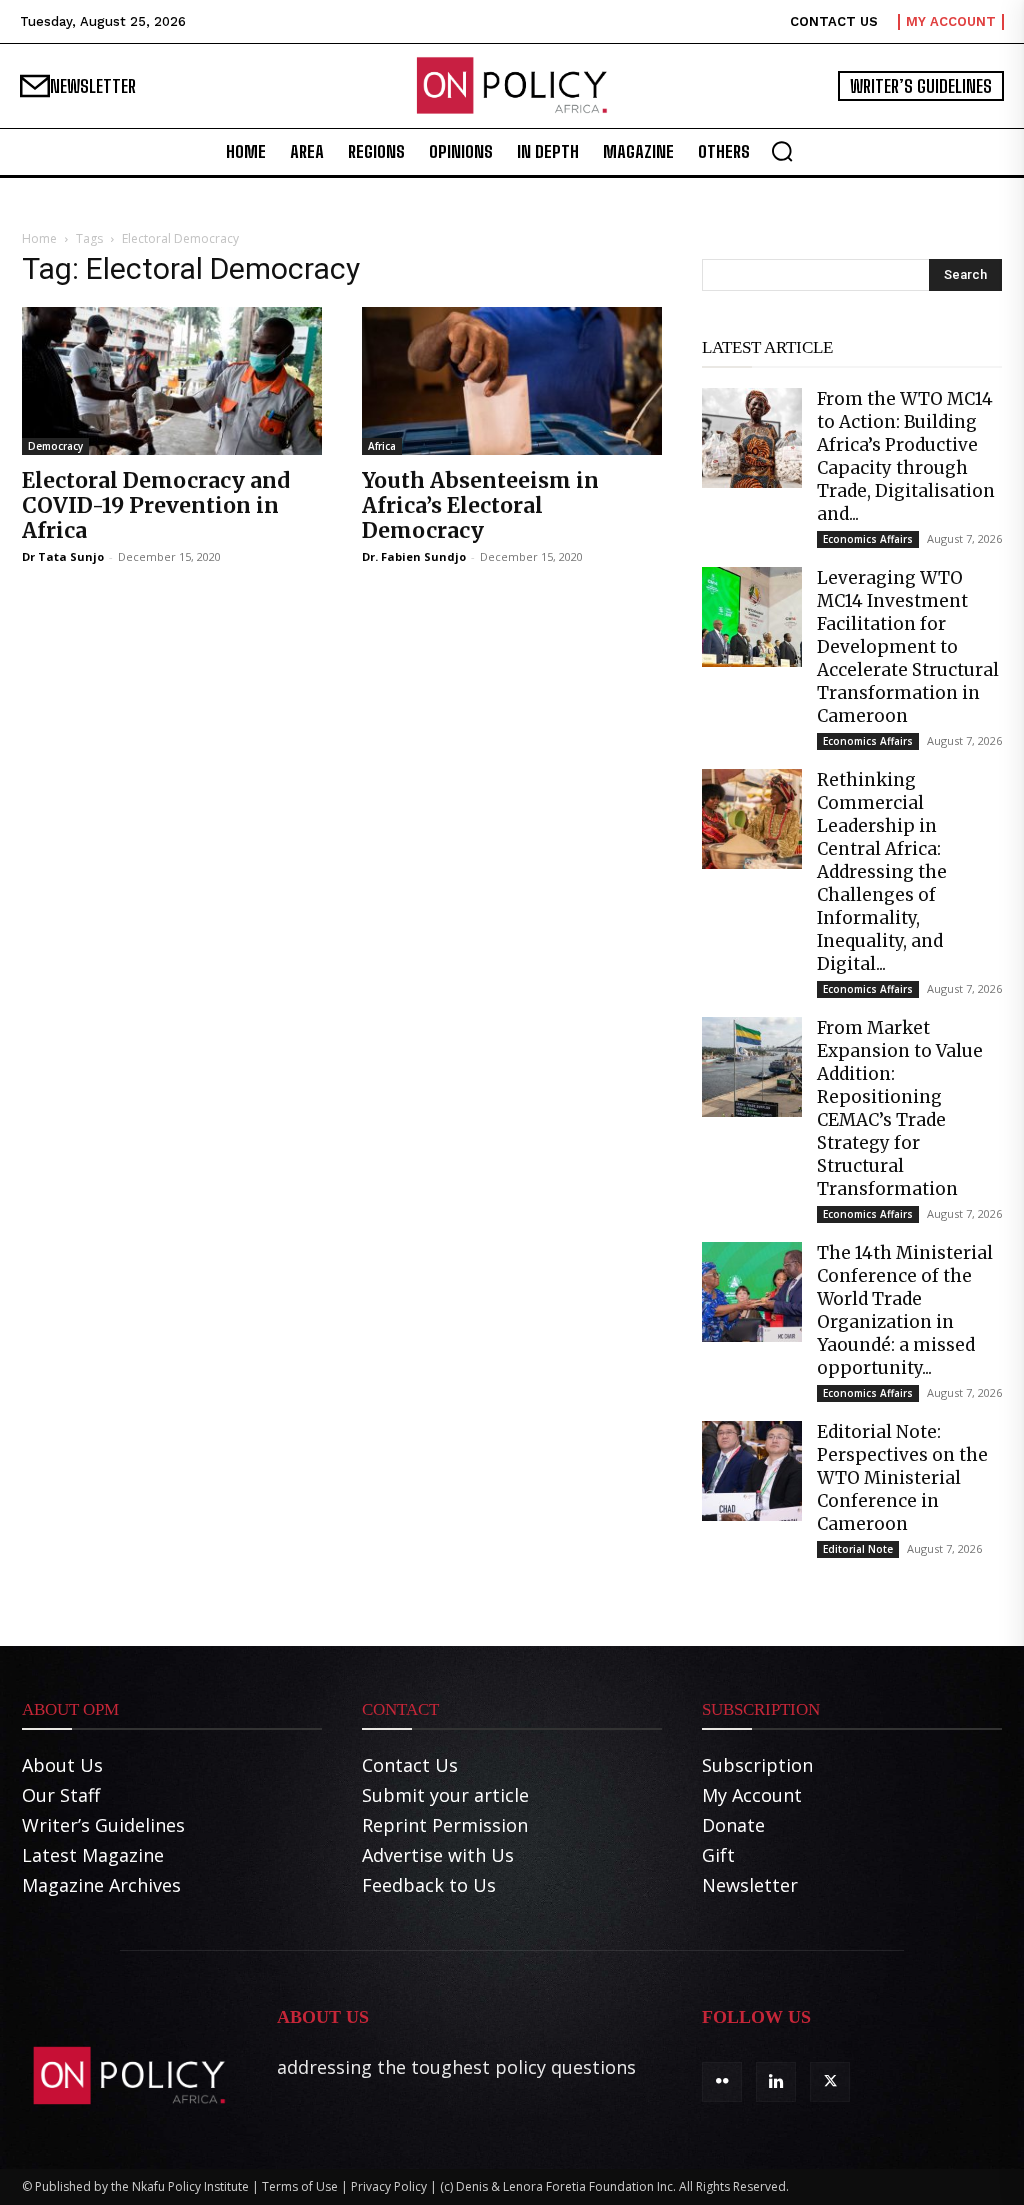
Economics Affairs (868, 539)
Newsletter (750, 1885)
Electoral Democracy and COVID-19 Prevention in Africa (156, 505)
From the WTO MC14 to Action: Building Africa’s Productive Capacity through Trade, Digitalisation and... (906, 456)
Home (39, 238)
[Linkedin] (776, 2082)
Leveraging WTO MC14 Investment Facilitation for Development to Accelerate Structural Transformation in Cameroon (908, 647)
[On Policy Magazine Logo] (512, 86)
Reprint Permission (445, 1825)
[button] (782, 151)
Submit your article (445, 1795)
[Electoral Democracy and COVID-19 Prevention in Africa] (172, 381)
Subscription (757, 1765)
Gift (718, 1855)
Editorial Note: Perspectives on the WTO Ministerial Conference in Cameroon (902, 1478)
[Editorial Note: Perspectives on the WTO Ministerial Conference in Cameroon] (752, 1471)
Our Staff (61, 1795)
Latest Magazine (93, 1855)
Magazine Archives (101, 1885)
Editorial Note (858, 1549)
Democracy (55, 446)
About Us (62, 1765)
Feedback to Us (429, 1885)
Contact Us (410, 1765)
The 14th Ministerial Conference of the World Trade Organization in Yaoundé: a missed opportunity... (905, 1310)
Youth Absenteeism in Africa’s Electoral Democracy (480, 505)
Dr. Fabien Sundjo (414, 556)
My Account (752, 1795)
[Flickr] (722, 2082)
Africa (382, 446)
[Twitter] (830, 2082)
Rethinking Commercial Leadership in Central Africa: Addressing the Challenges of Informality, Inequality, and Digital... (882, 872)
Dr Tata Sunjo (63, 556)
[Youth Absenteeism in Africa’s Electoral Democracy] (512, 381)
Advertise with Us (438, 1855)
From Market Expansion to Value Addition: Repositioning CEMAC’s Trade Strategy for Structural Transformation (900, 1108)
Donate (733, 1825)
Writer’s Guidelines (103, 1825)
